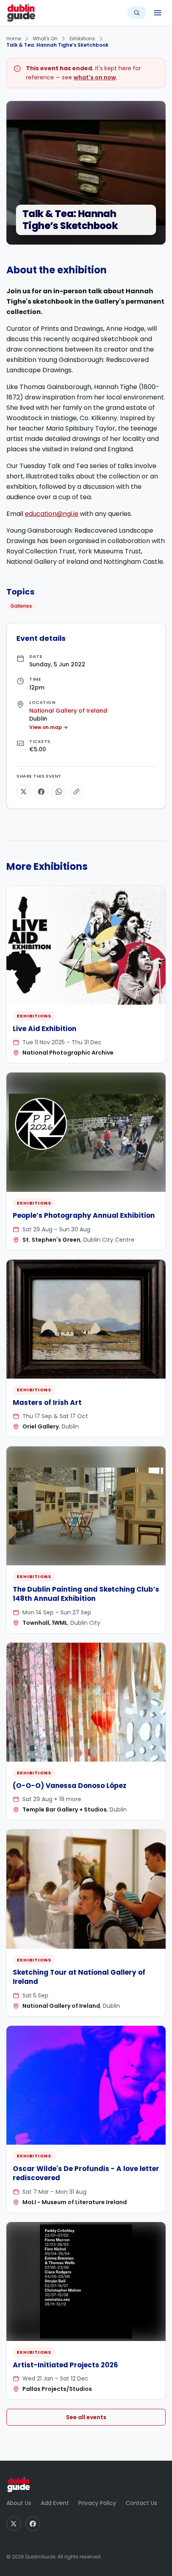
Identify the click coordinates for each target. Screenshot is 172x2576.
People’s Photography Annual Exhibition (84, 1215)
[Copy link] (76, 792)
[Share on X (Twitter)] (24, 792)
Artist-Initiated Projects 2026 (65, 2365)
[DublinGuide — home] (21, 13)
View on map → (48, 727)
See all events (86, 2417)
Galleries (21, 606)
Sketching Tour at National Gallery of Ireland (79, 1977)
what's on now (95, 77)
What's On (45, 39)
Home (14, 39)
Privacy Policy (97, 2503)
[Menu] (158, 13)
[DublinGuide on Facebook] (33, 2524)
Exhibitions (82, 39)
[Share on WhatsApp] (59, 792)
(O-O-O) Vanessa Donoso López (70, 1786)
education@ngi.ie (52, 514)
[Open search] (137, 13)
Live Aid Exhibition (45, 1029)
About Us (19, 2503)
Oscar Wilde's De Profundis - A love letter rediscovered (86, 2173)
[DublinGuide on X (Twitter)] (14, 2524)
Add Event (55, 2503)
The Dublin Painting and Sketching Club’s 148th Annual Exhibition (86, 1594)
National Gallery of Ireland (68, 711)
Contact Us (141, 2503)
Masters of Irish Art (47, 1403)
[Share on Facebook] (41, 792)
